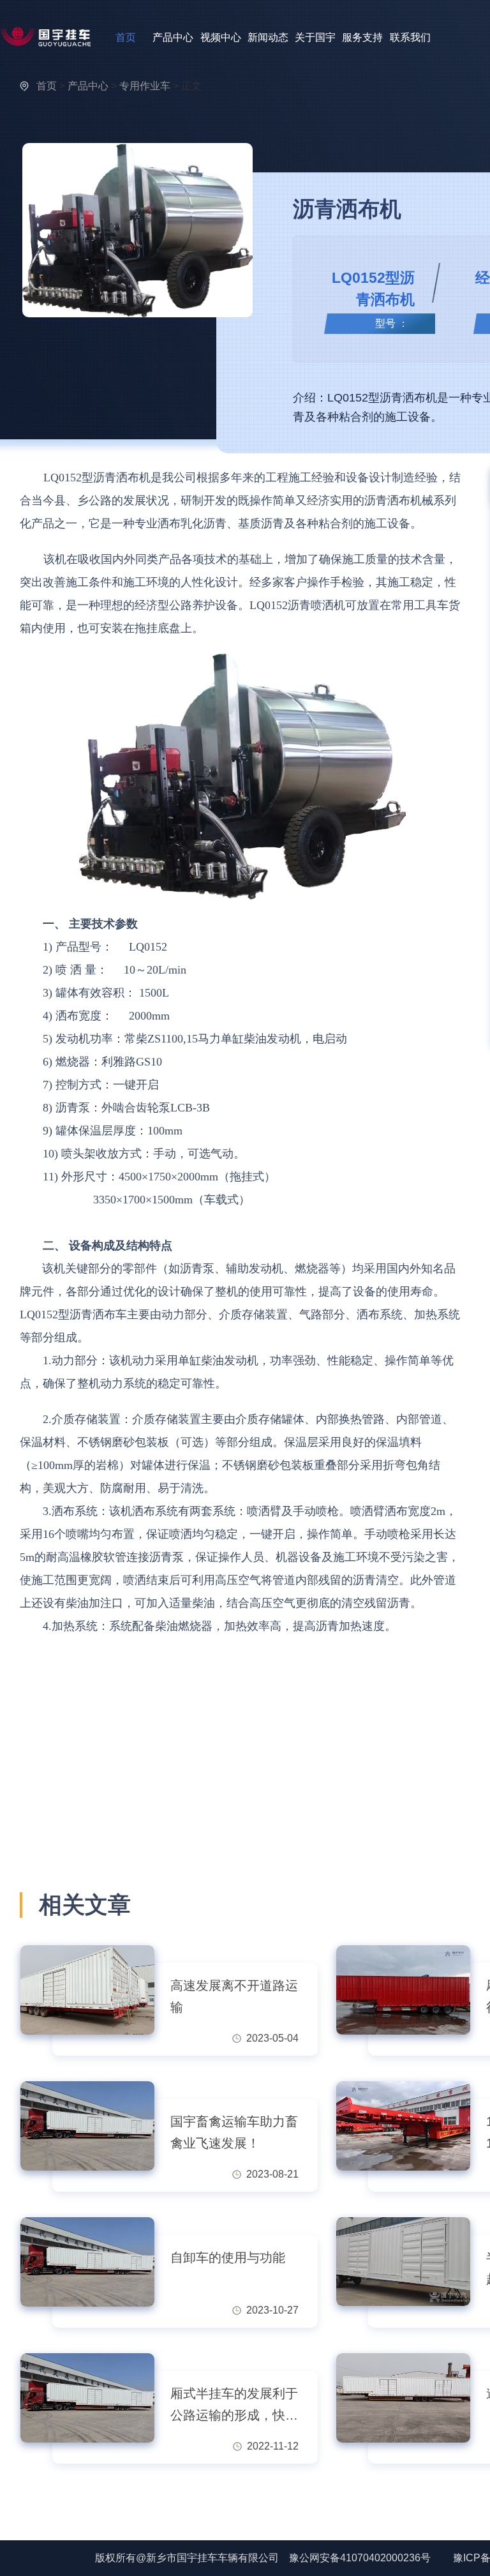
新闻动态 (268, 37)
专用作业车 (145, 86)
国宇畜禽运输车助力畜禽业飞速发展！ (234, 2132)
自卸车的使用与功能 (228, 2257)
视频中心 (221, 37)
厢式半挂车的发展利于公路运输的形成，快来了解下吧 (234, 2406)
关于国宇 (315, 37)
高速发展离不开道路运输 (234, 1996)
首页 (126, 37)
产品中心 (173, 37)
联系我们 (410, 37)
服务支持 (362, 37)
